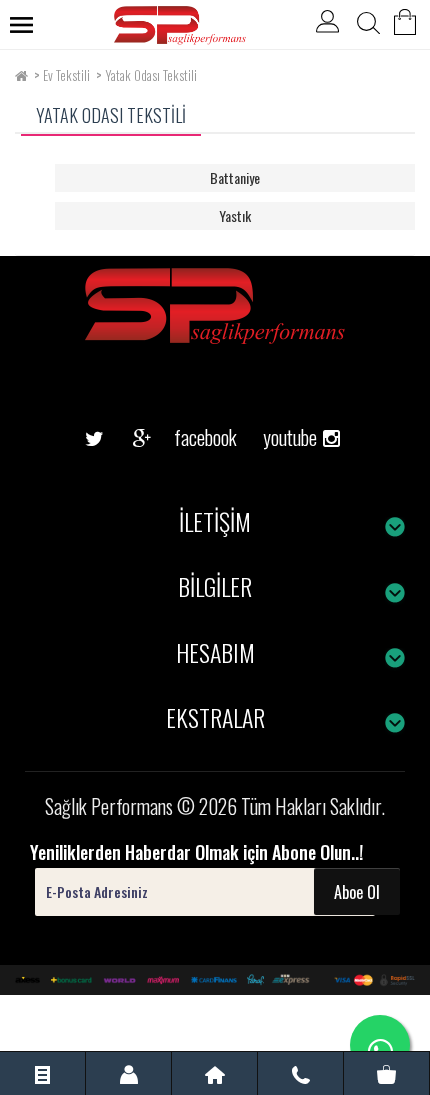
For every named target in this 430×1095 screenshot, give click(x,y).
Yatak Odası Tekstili (151, 75)
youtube (283, 406)
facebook (190, 437)
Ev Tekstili (66, 75)
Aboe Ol (357, 892)
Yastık (235, 215)
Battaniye (235, 177)
